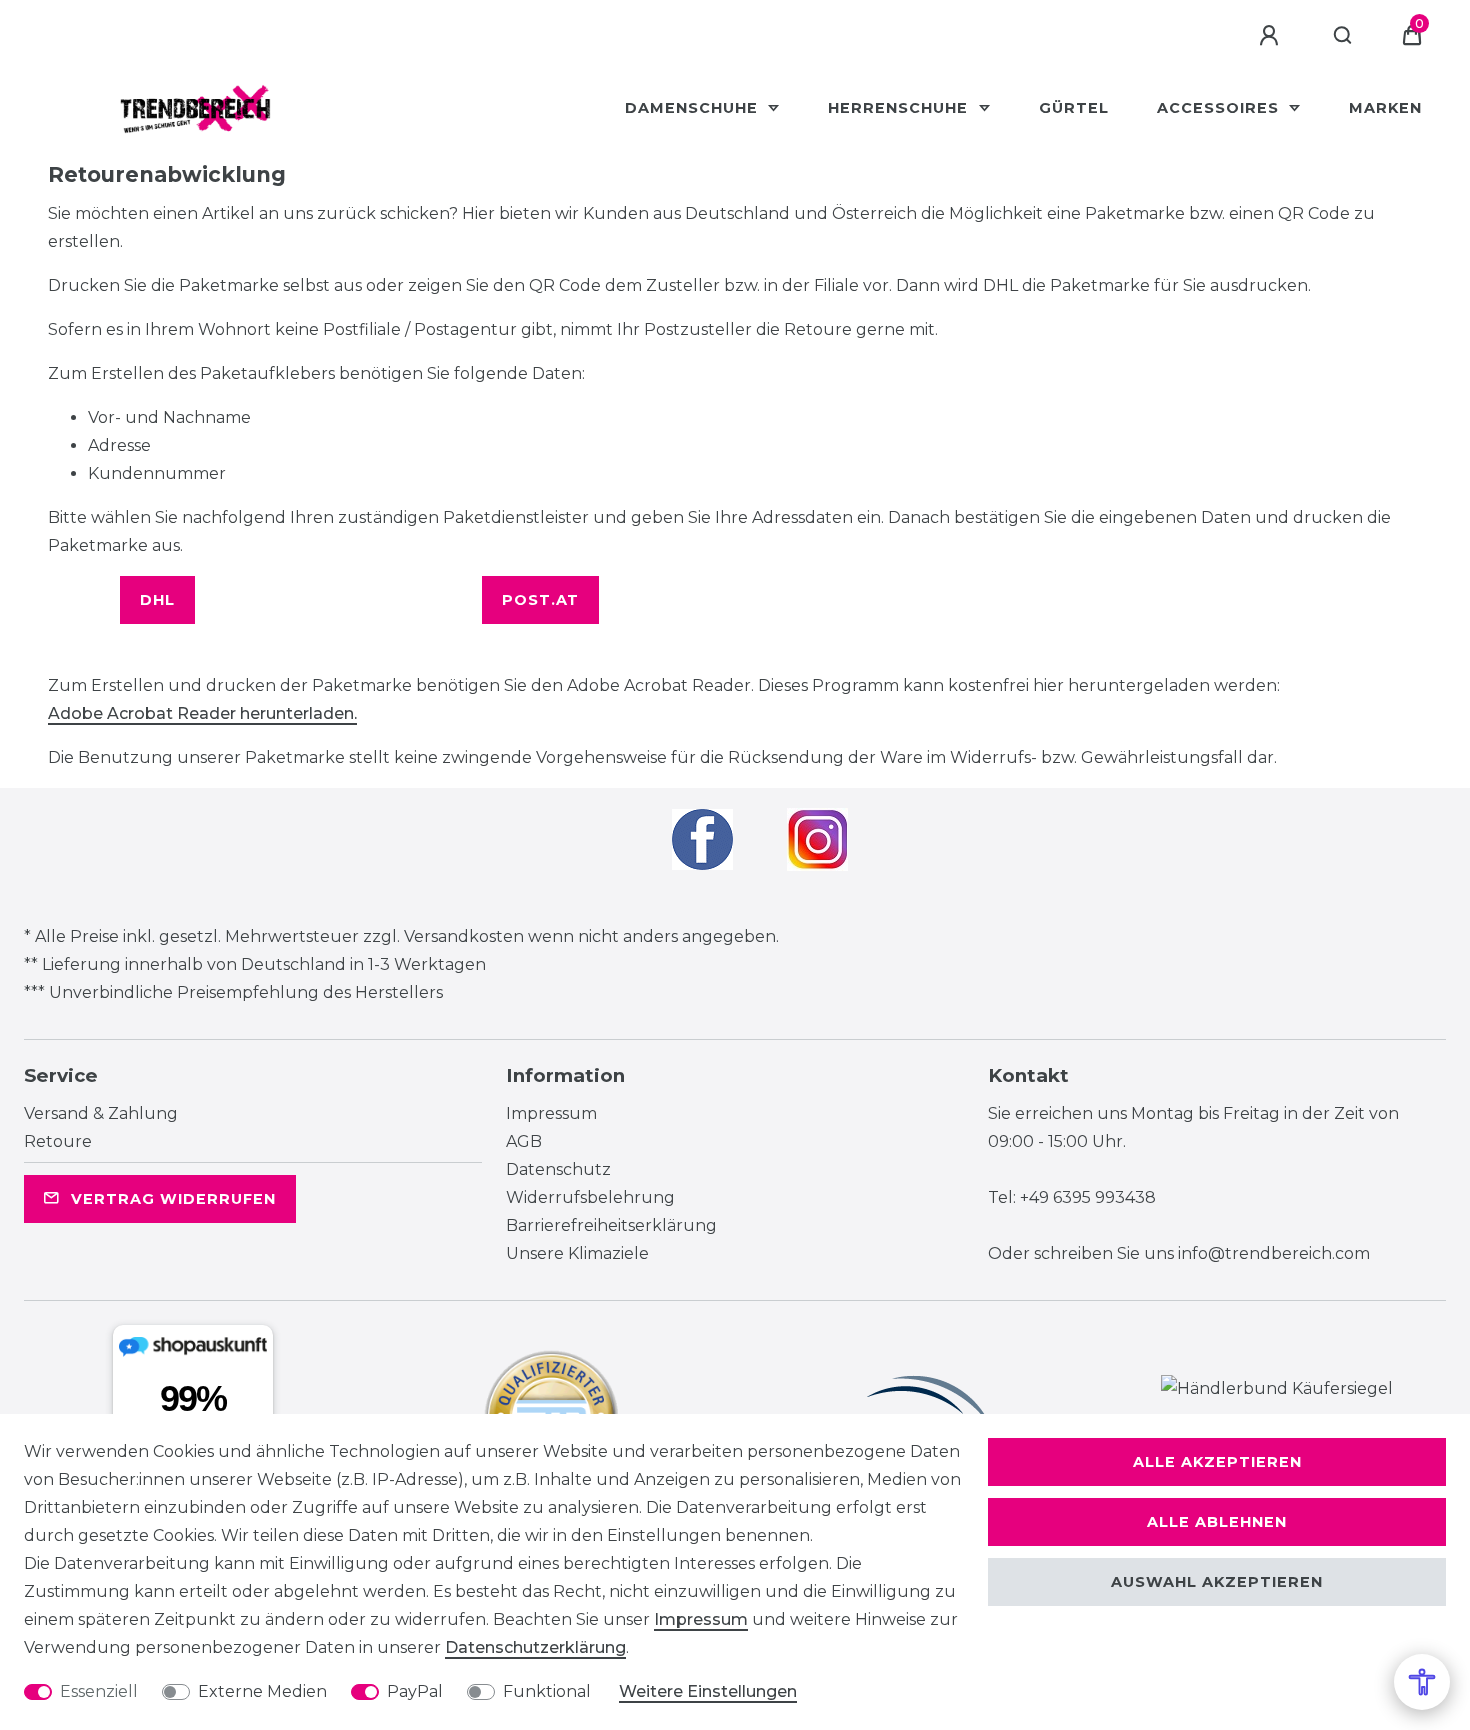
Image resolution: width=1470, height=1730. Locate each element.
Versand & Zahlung (101, 1113)
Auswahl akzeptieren (1217, 1582)
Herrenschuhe (900, 108)
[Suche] (1343, 36)
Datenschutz (558, 1169)
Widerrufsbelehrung (590, 1197)
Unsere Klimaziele (577, 1253)
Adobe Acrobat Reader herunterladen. (202, 713)
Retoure (58, 1141)
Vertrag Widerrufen (173, 1199)
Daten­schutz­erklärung (535, 1647)
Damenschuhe (694, 108)
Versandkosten (464, 936)
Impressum (551, 1113)
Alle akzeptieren (1217, 1462)
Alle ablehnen (1217, 1522)
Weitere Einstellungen (708, 1691)
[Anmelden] (1272, 36)
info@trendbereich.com (1274, 1253)
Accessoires (1220, 108)
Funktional (547, 1691)
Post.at (540, 600)
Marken (1385, 108)
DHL (157, 600)
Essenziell (99, 1691)
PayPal (415, 1691)
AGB (524, 1141)
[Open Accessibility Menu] (1422, 1682)
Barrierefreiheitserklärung (611, 1225)
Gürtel (1074, 108)
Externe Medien (262, 1691)
